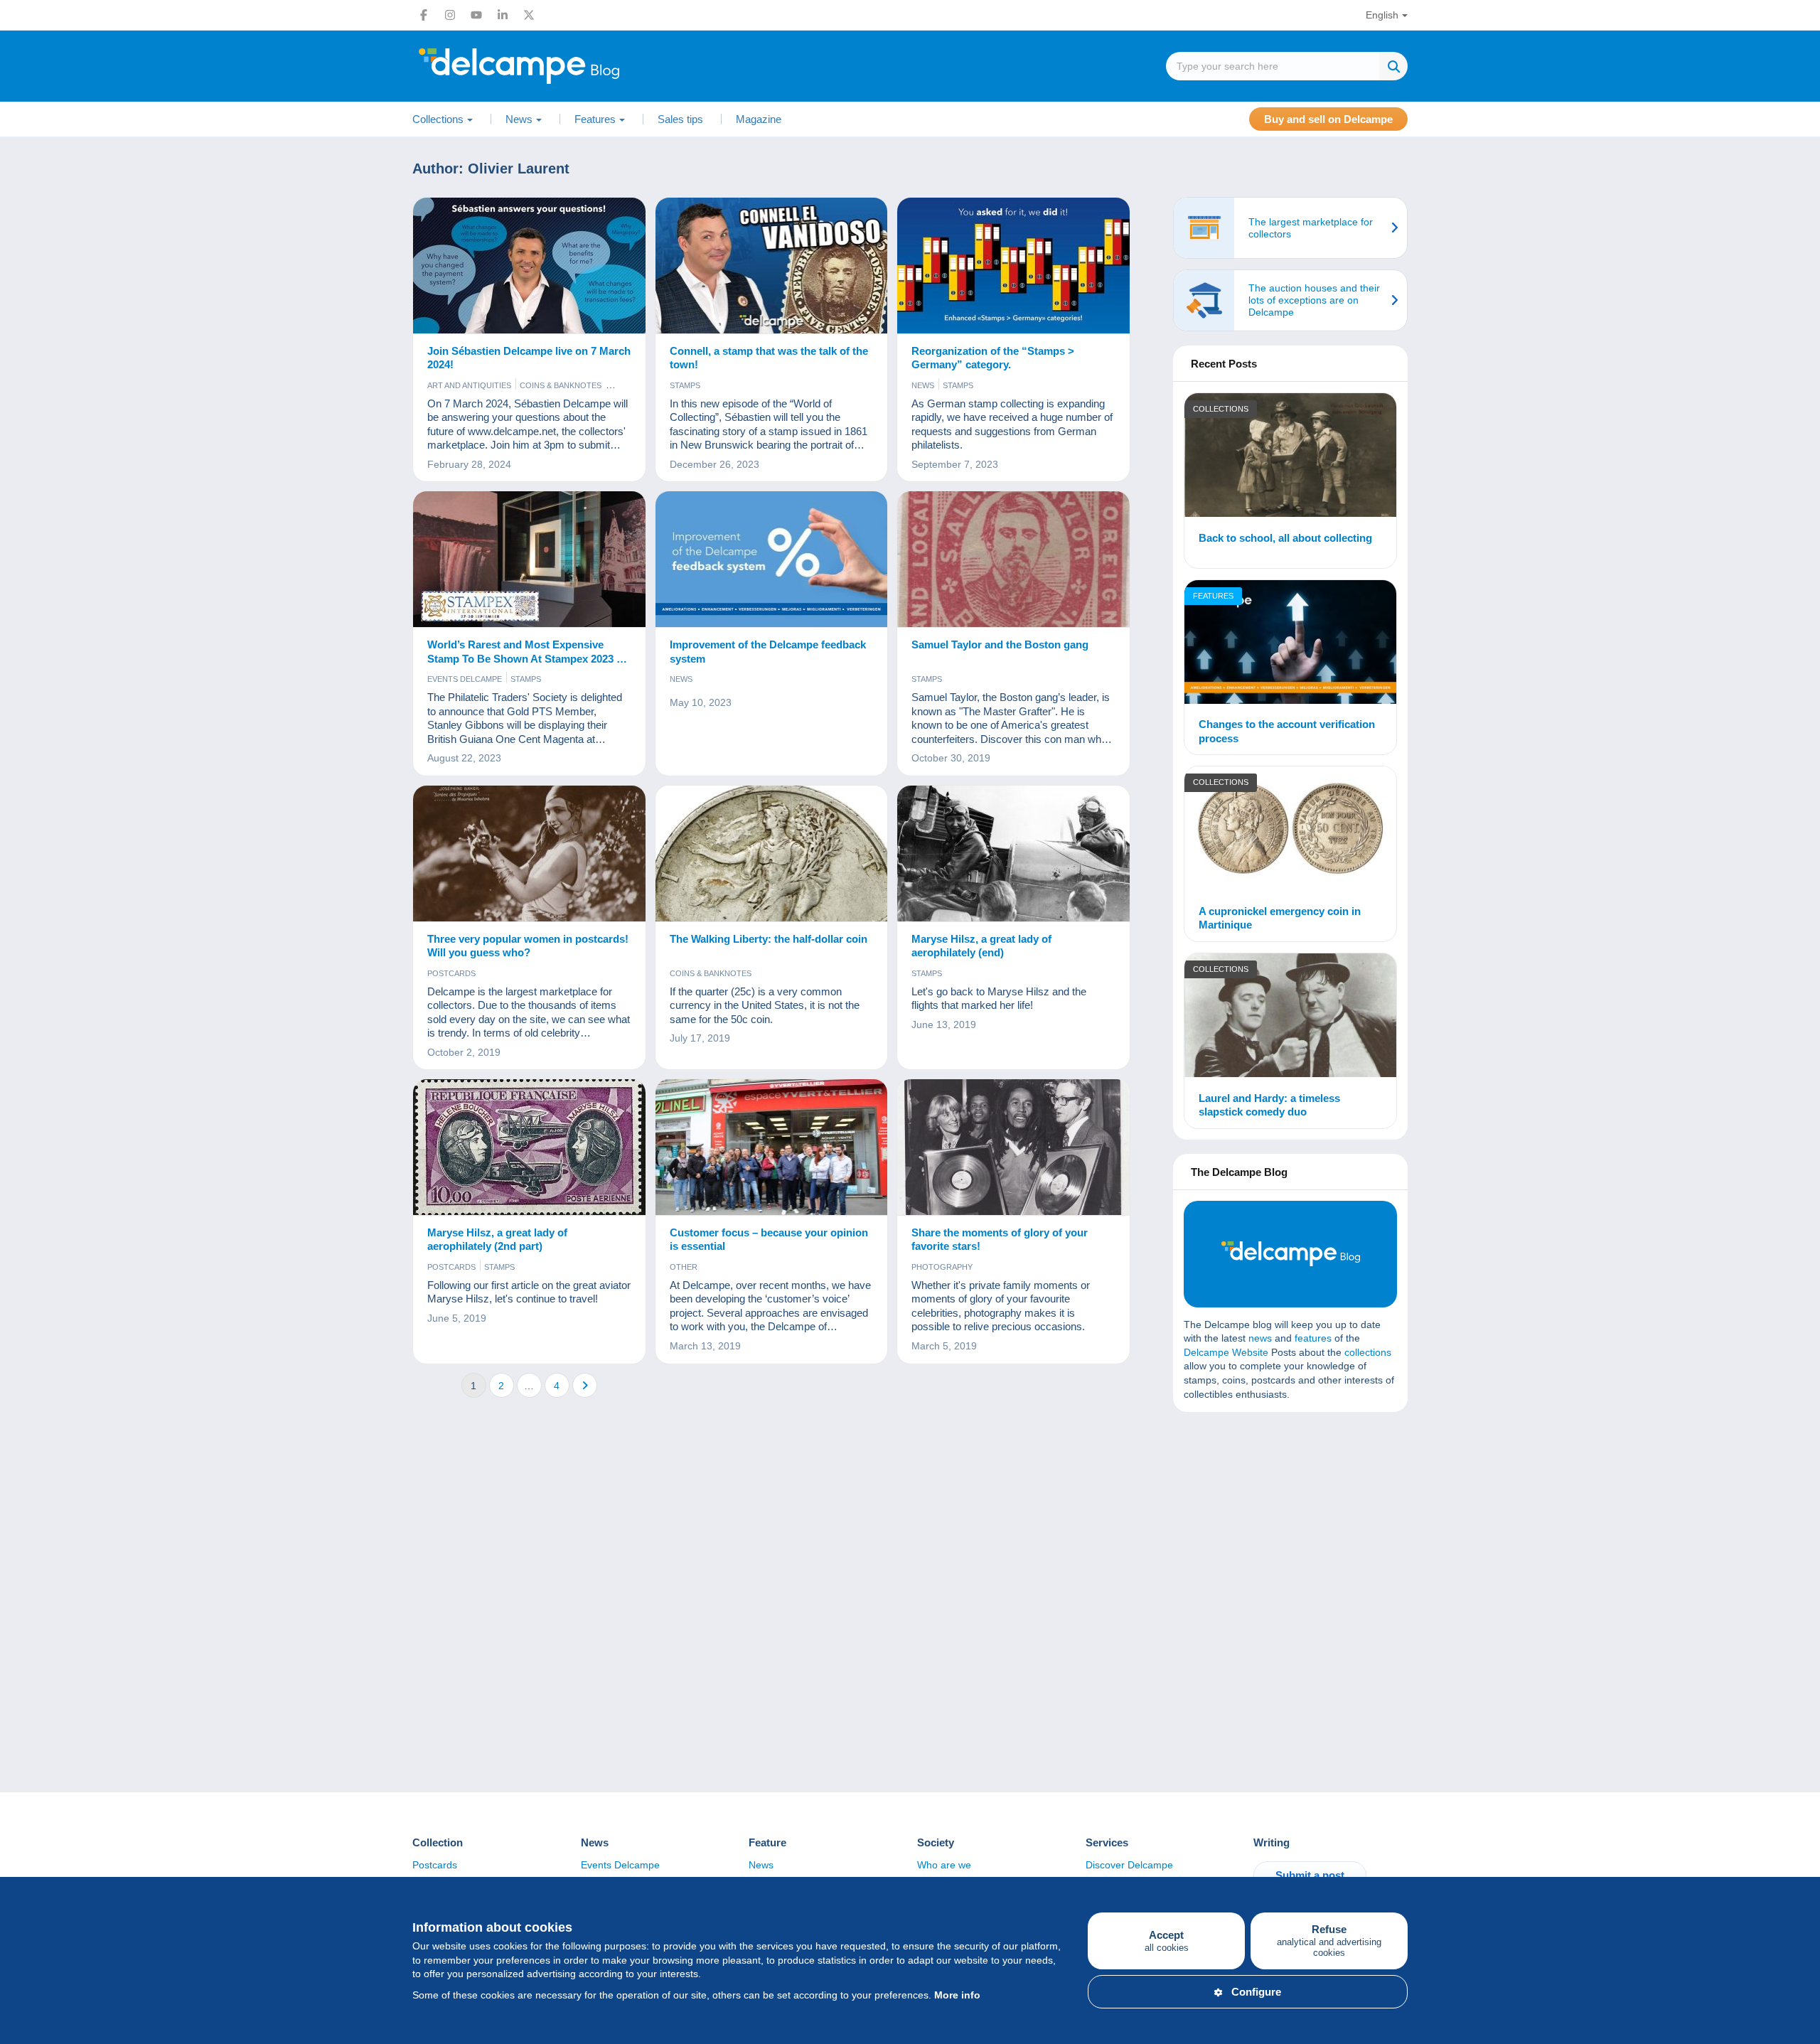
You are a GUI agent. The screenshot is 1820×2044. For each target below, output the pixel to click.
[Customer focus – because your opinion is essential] (772, 1147)
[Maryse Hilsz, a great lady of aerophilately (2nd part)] (529, 1147)
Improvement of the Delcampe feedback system (768, 652)
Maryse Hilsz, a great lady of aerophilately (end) (981, 946)
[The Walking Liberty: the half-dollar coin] (772, 854)
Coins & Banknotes (561, 385)
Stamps (685, 385)
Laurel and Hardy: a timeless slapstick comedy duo (1269, 1105)
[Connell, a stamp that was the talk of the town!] (772, 266)
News (923, 385)
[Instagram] (450, 15)
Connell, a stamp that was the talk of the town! (769, 358)
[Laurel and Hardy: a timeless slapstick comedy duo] (1290, 1017)
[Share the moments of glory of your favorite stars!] (1013, 1147)
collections (1368, 1352)
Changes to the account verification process (1287, 731)
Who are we (944, 1865)
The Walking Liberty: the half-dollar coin (769, 939)
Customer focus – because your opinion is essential (769, 1240)
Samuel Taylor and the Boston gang (1000, 644)
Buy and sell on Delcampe (1328, 119)
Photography (942, 1267)
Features (1213, 596)
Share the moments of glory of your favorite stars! (1000, 1240)
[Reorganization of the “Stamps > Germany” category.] (1013, 266)
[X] (529, 15)
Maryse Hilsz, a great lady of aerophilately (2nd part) (497, 1240)
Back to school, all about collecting (1285, 538)
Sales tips (680, 119)
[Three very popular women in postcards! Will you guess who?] (529, 854)
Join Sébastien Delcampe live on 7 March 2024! (529, 358)
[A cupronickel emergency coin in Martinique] (1290, 830)
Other (684, 1267)
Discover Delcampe (1129, 1865)
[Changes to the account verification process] (1290, 644)
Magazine (759, 119)
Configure (1256, 1992)
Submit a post (1310, 1875)
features (1313, 1338)
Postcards (451, 973)
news (1260, 1338)
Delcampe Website (1226, 1352)
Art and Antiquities (469, 385)
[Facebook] (424, 15)
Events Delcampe (465, 679)
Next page (585, 1385)
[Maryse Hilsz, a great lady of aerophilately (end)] (1013, 854)
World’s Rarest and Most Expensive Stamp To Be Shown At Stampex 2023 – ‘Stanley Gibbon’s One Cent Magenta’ (525, 652)
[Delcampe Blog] (551, 66)
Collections (1221, 409)
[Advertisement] (1290, 1526)
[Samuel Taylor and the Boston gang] (1013, 560)
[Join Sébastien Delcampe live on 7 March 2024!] (529, 266)
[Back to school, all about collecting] (1290, 457)
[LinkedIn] (503, 15)
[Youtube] (476, 15)
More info (957, 1995)
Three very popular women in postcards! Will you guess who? (528, 946)
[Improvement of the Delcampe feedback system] (772, 560)
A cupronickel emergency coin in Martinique (1280, 918)
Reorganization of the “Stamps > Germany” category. (993, 358)
